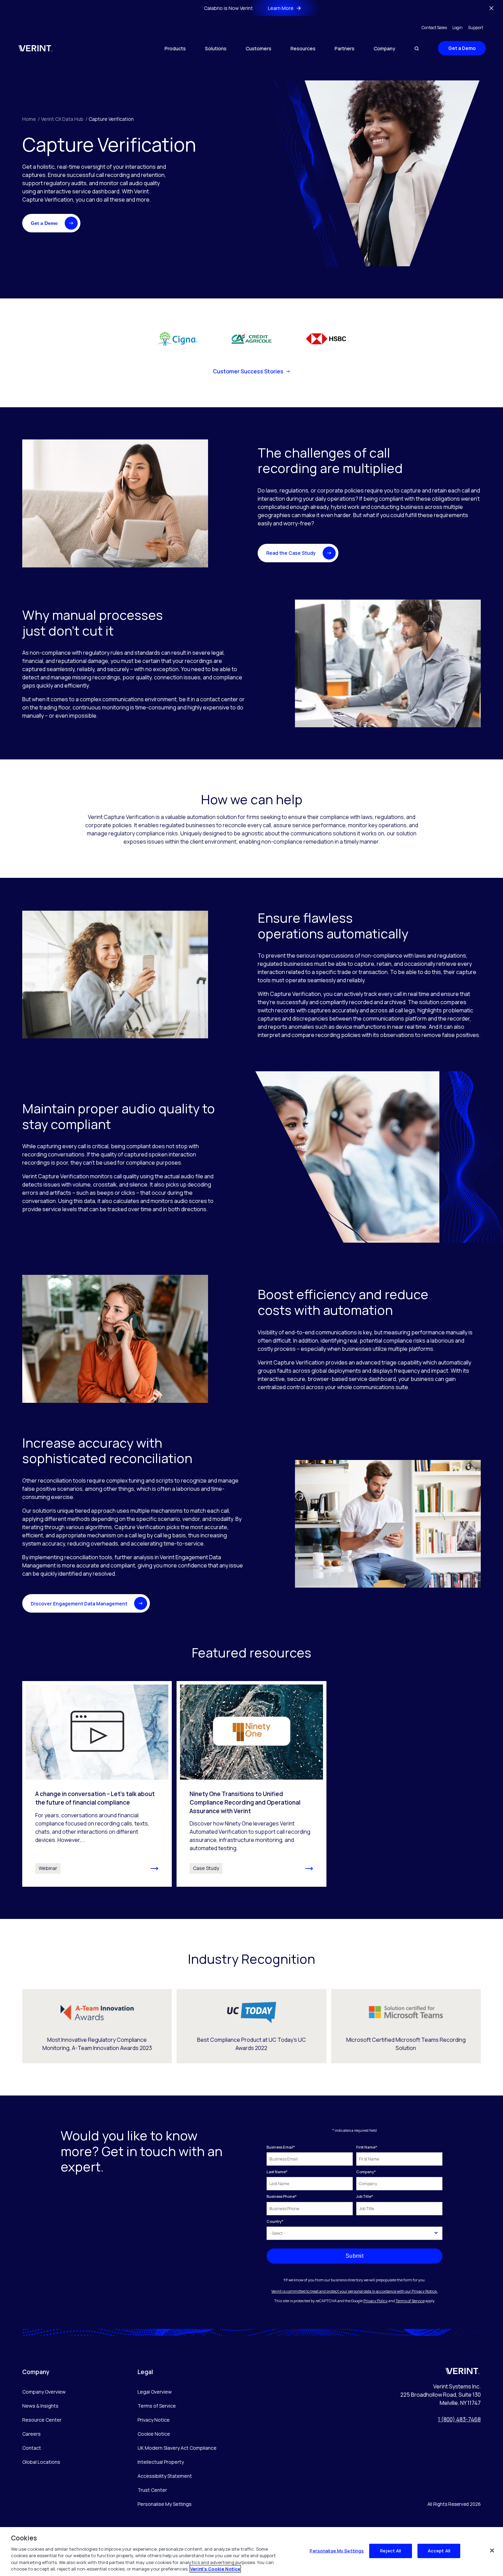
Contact (32, 2448)
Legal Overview (155, 2392)
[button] (51, 223)
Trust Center (152, 2490)
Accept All (439, 2551)
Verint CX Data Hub (64, 119)
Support (476, 28)
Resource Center (42, 2420)
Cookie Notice (154, 2434)
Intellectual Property (161, 2462)
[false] (492, 2551)
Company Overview (44, 2392)
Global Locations (41, 2462)
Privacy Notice (154, 2420)
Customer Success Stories (248, 371)
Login (457, 28)
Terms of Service (410, 2301)
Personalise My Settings (165, 2504)
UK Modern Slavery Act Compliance (177, 2448)
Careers (31, 2434)
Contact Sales (434, 28)
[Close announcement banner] (491, 8)
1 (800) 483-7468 (459, 2419)
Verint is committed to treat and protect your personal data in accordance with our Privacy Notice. (354, 2291)
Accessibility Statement (165, 2476)
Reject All (391, 2551)
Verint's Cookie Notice (215, 2569)
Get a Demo (462, 48)
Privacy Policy (376, 2301)
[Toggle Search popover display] (417, 48)
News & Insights (40, 2406)
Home (31, 119)
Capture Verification (111, 119)
